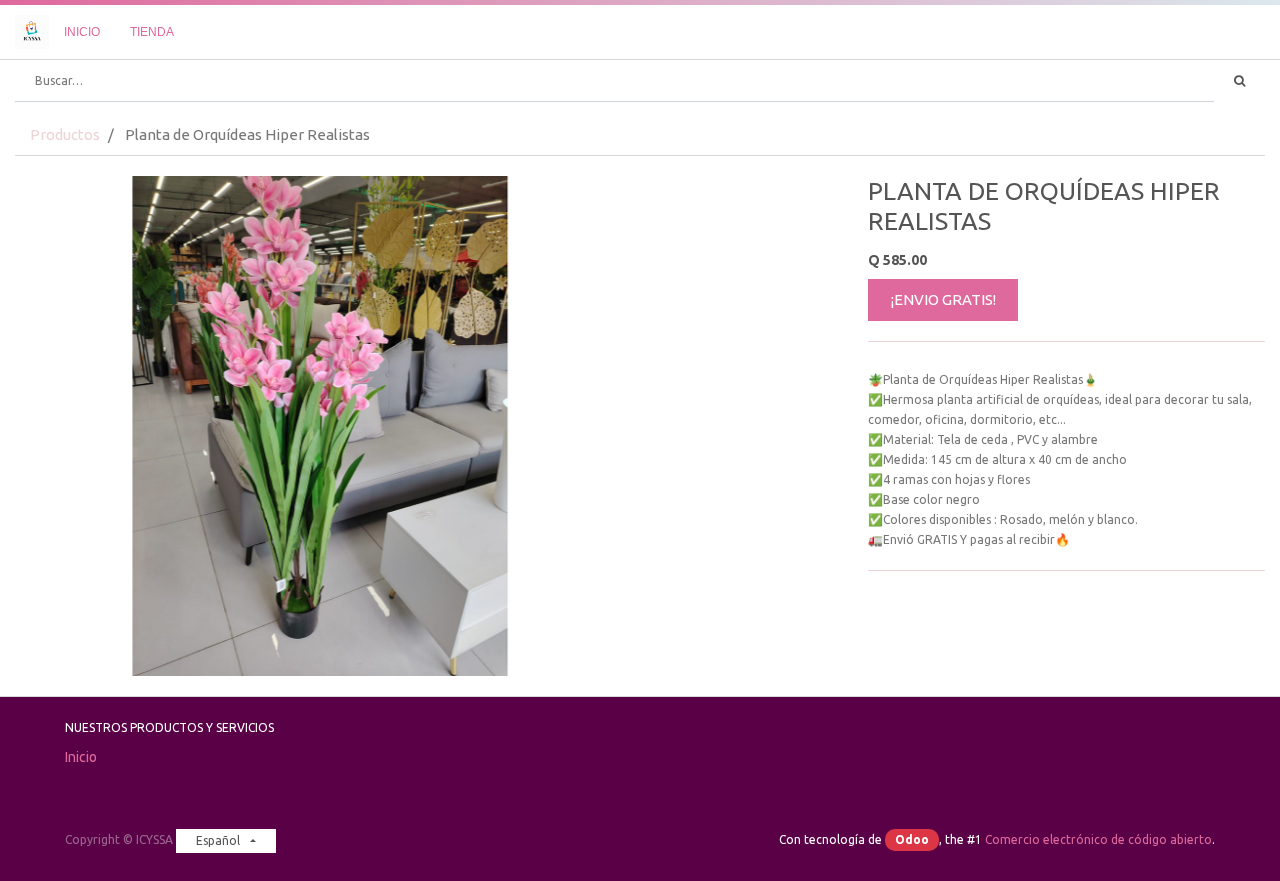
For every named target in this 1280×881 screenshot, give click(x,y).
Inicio (81, 757)
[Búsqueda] (1239, 81)
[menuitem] (82, 32)
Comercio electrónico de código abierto (1098, 839)
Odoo (912, 839)
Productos (65, 134)
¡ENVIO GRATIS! (943, 299)
